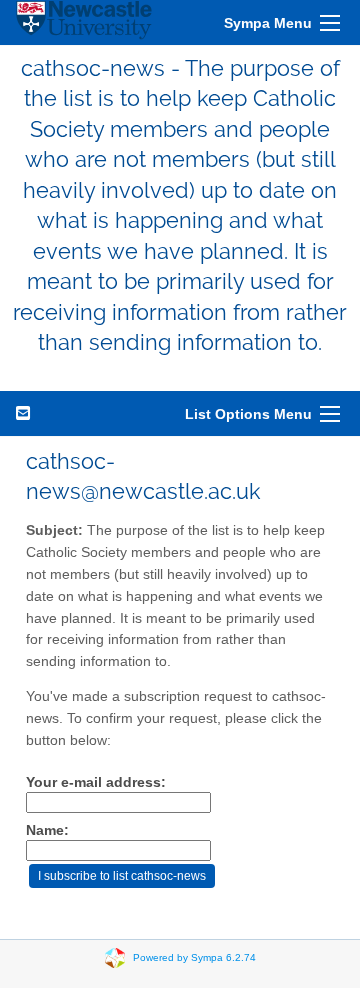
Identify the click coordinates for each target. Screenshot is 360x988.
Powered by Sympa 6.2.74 (194, 957)
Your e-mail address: (96, 782)
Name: (47, 830)
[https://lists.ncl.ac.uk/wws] (84, 22)
